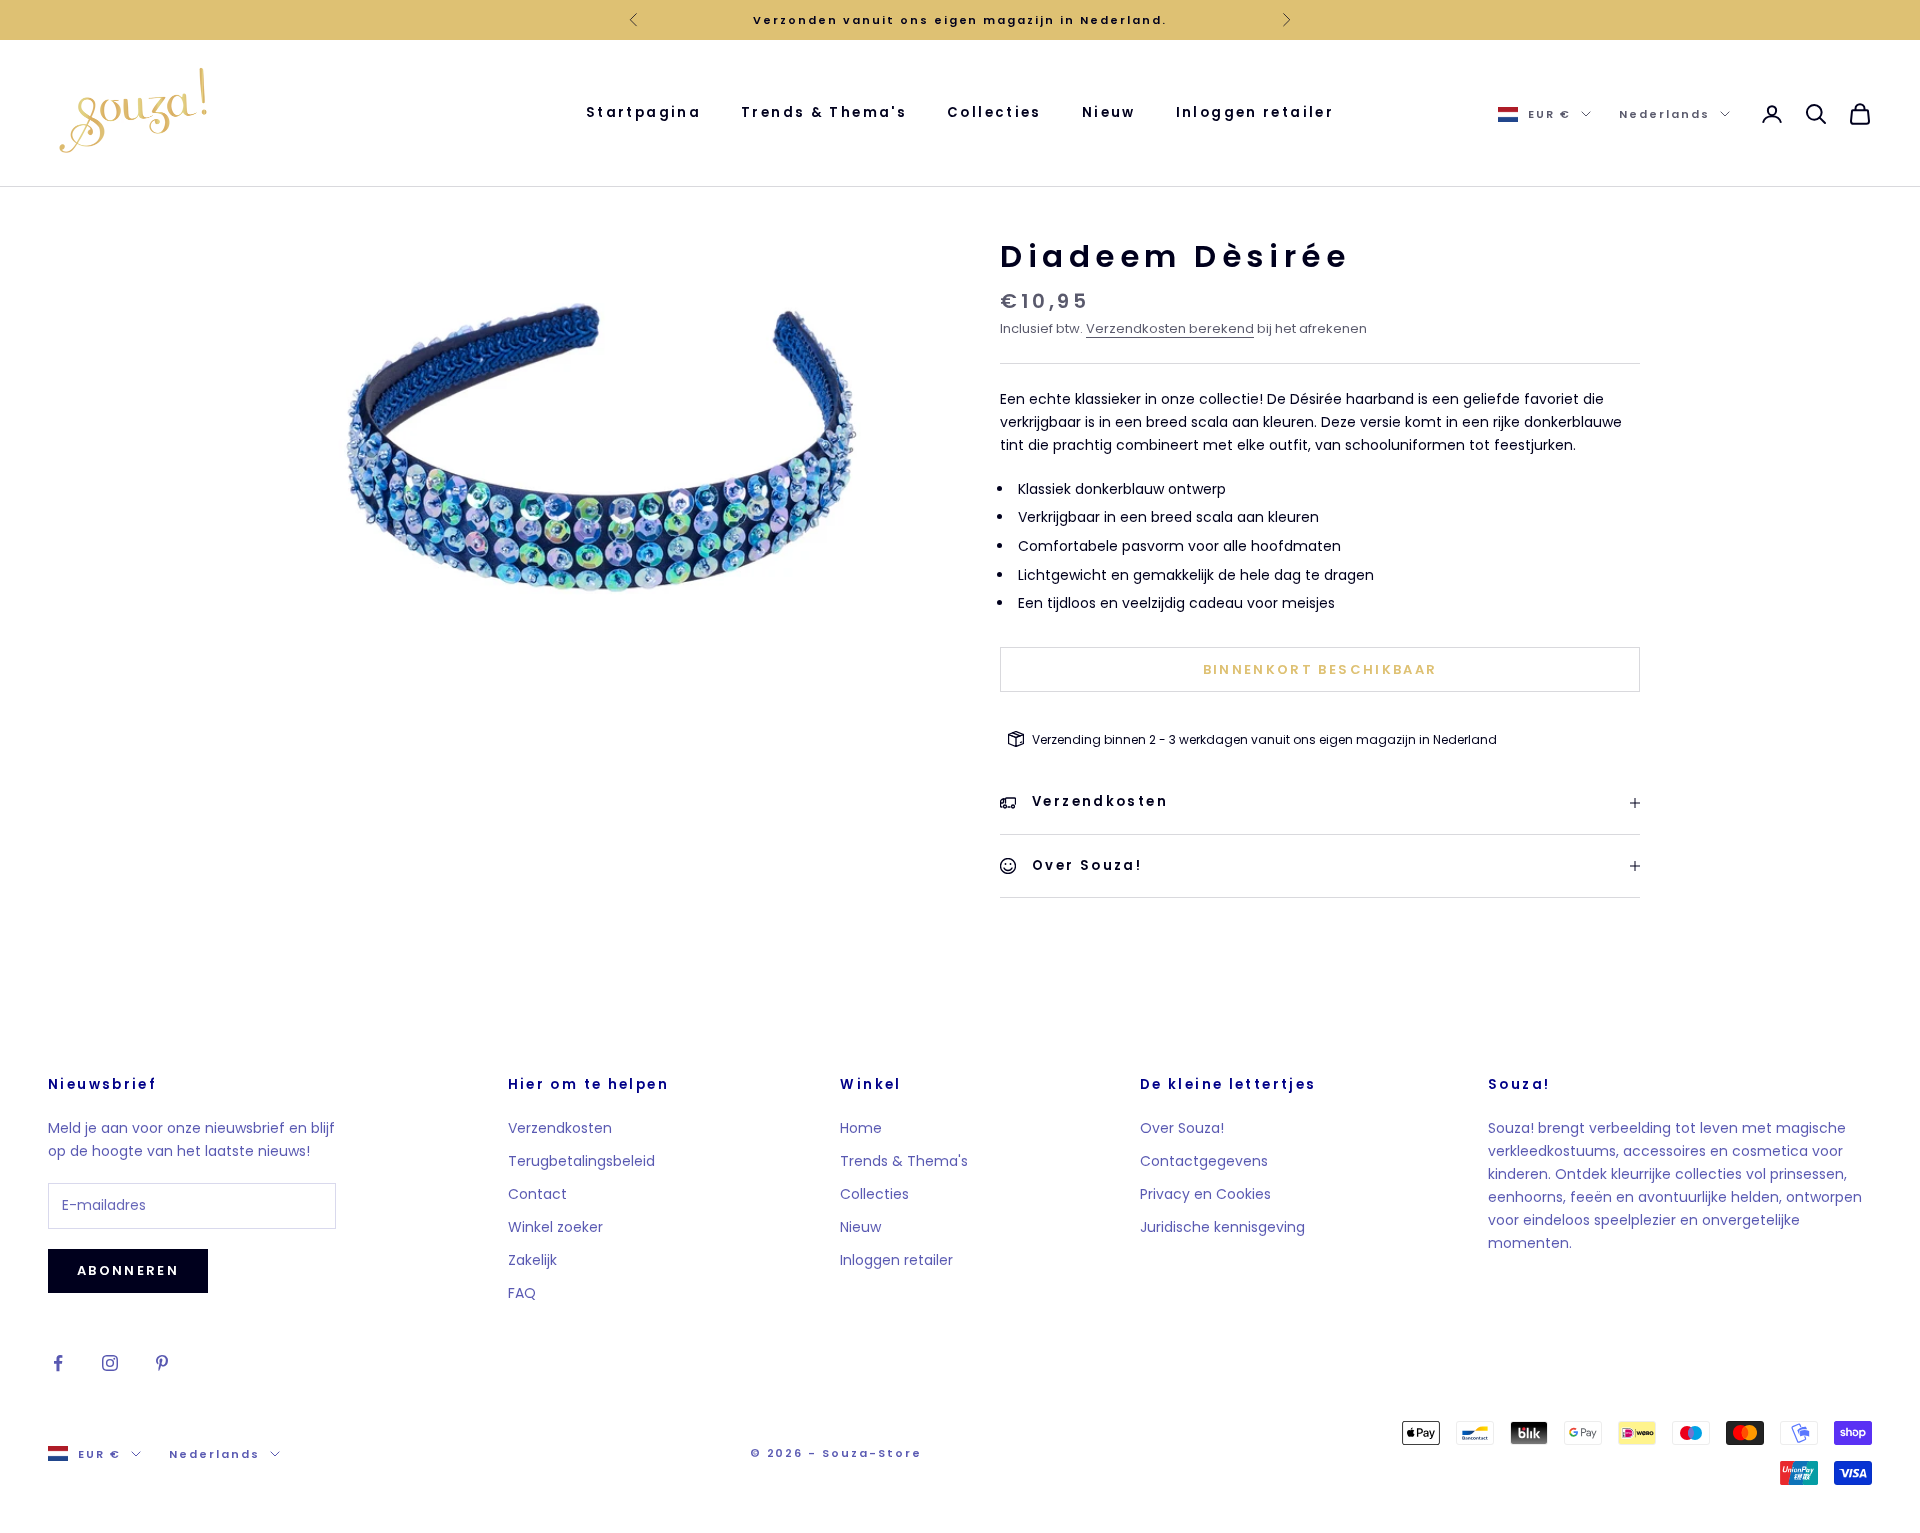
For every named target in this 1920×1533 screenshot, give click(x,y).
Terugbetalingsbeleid (581, 1161)
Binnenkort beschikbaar (1320, 669)
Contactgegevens (1204, 1161)
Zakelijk (532, 1260)
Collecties (994, 112)
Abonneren (128, 1270)
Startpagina (643, 112)
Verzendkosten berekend (1170, 328)
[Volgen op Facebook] (58, 1363)
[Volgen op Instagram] (110, 1363)
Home (861, 1128)
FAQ (522, 1293)
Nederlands (1664, 114)
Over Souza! (1182, 1128)
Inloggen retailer (1255, 112)
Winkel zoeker (555, 1227)
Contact (537, 1194)
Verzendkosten (560, 1128)
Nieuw (1109, 112)
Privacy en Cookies (1205, 1194)
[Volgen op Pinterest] (162, 1363)
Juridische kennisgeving (1222, 1227)
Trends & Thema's (824, 112)
